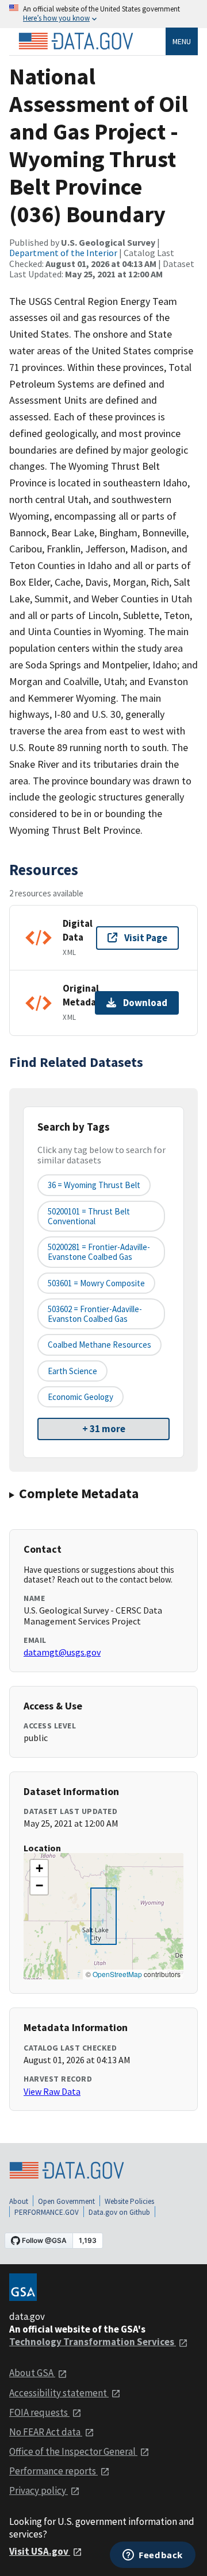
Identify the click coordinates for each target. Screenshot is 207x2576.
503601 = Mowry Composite (96, 1283)
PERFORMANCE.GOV (47, 2212)
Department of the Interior (63, 253)
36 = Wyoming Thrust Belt (94, 1185)
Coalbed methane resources (99, 1345)
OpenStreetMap (117, 1974)
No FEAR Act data (46, 2432)
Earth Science (72, 1371)
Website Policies (129, 2201)
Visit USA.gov (40, 2551)
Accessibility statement (59, 2393)
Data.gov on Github (119, 2212)
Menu (182, 41)
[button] (39, 1869)
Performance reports (53, 2471)
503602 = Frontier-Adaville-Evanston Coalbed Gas (95, 1314)
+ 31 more (104, 1429)
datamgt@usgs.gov (62, 1652)
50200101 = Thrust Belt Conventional (89, 1216)
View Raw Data (52, 2091)
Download (145, 1003)
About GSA (32, 2373)
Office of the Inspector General (73, 2451)
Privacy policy (39, 2490)
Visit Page (146, 938)
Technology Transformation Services (93, 2342)
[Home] (76, 41)
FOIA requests (39, 2412)
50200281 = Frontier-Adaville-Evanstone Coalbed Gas (99, 1252)
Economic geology (80, 1397)
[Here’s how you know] (103, 14)
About (19, 2201)
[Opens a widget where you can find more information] (153, 2556)
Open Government (66, 2201)
